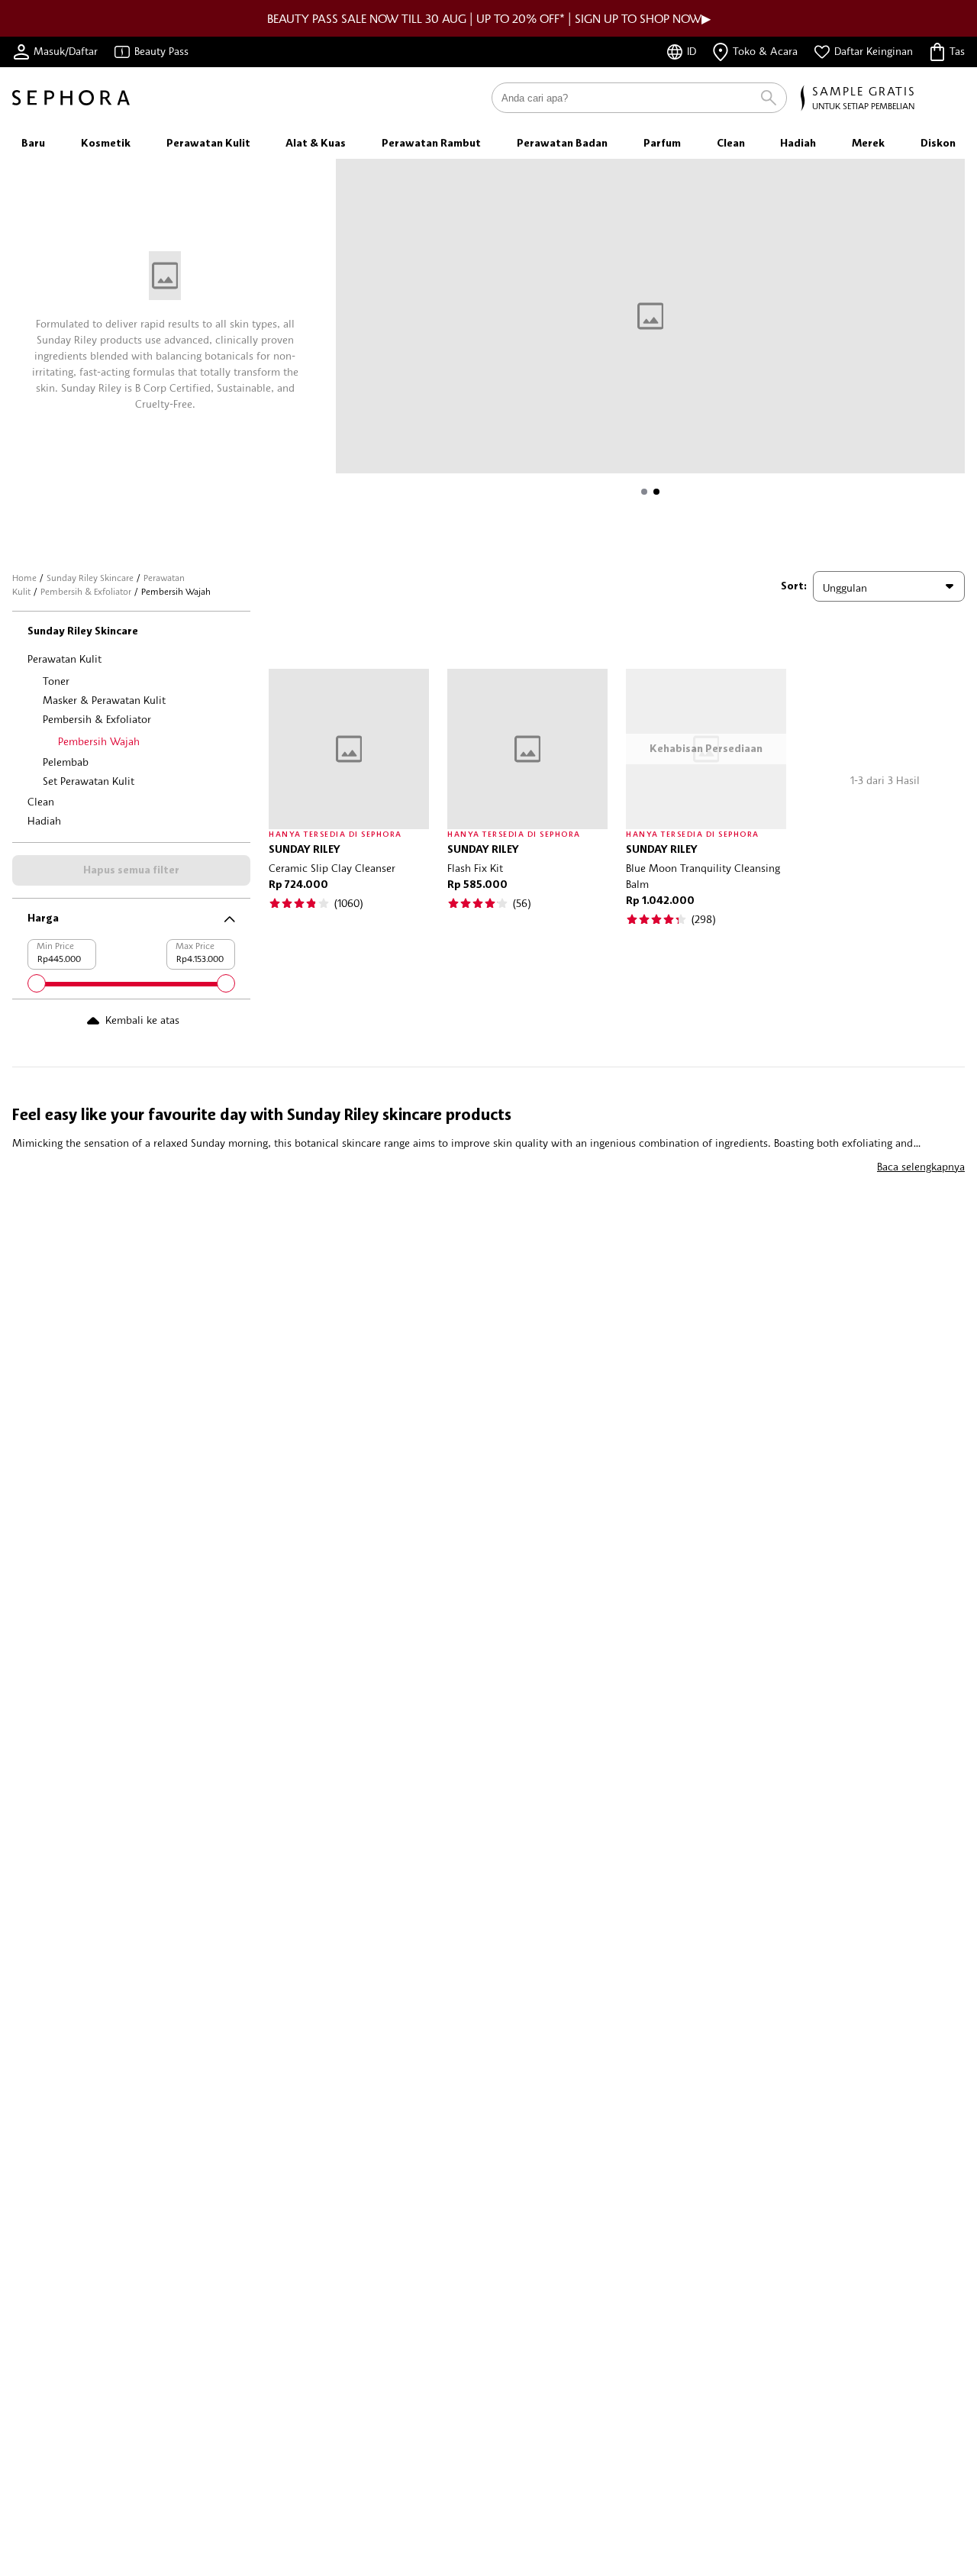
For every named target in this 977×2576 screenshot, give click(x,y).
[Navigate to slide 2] (656, 492)
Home (24, 578)
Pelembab (66, 762)
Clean (41, 801)
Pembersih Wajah (99, 741)
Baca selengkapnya (921, 1166)
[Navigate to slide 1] (644, 492)
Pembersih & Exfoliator (86, 591)
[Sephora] (71, 98)
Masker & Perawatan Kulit (104, 700)
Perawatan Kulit (64, 659)
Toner (56, 681)
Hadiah (44, 820)
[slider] (37, 983)
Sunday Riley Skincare (90, 578)
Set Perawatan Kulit (89, 781)
